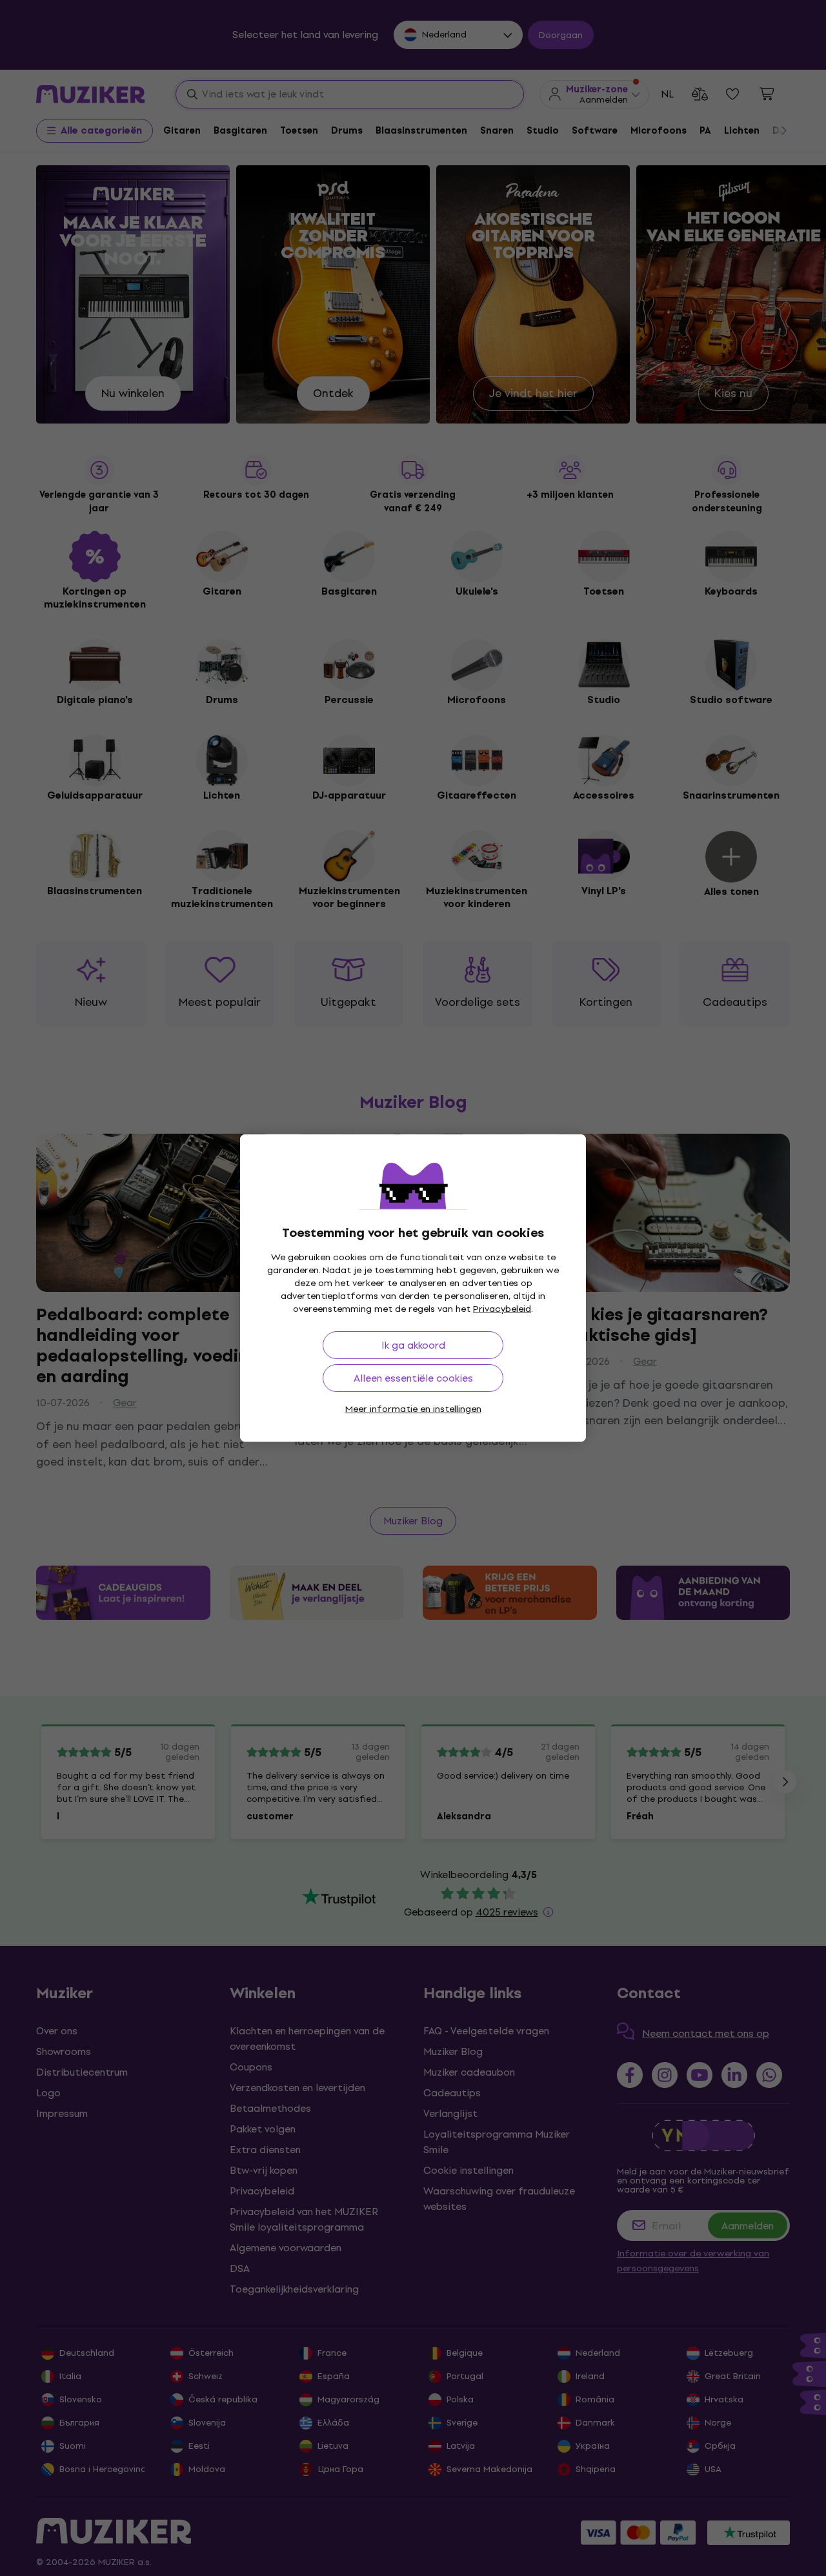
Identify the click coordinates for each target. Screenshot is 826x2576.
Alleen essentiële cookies (413, 1378)
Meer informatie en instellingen (413, 1409)
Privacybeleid (502, 1309)
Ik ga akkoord (413, 1345)
